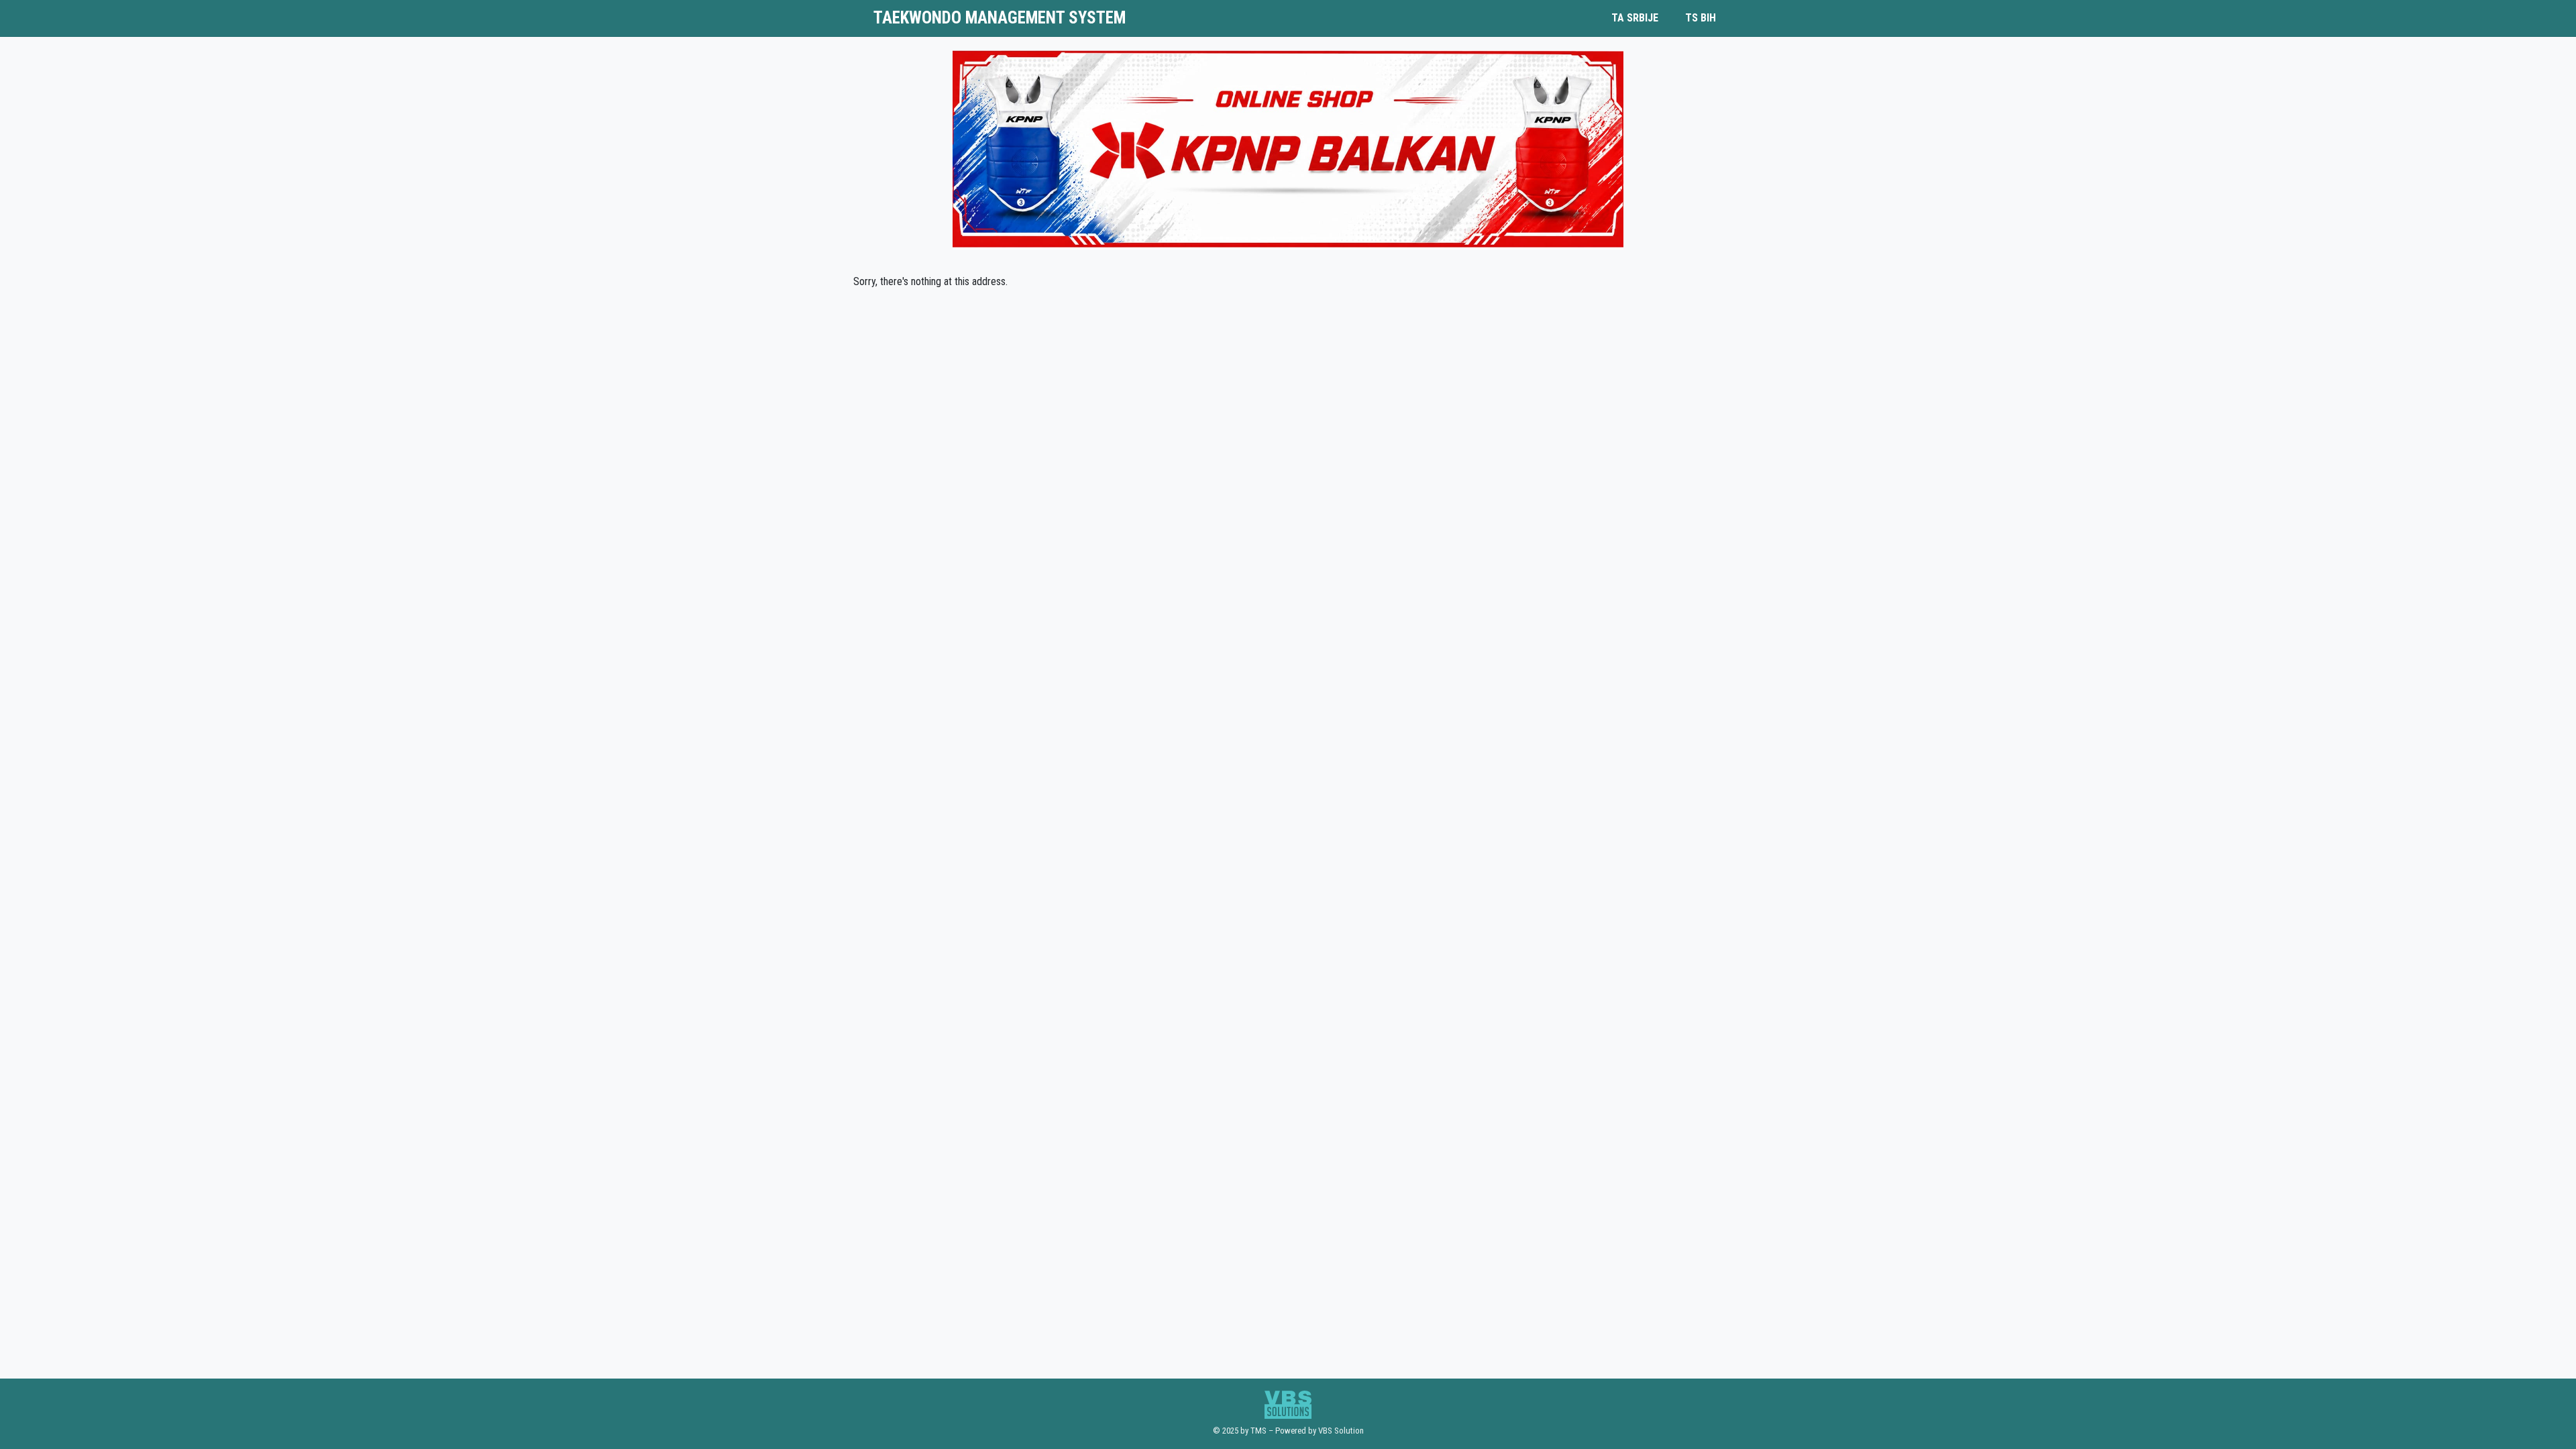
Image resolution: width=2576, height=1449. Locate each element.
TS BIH (1701, 18)
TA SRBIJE (1635, 18)
